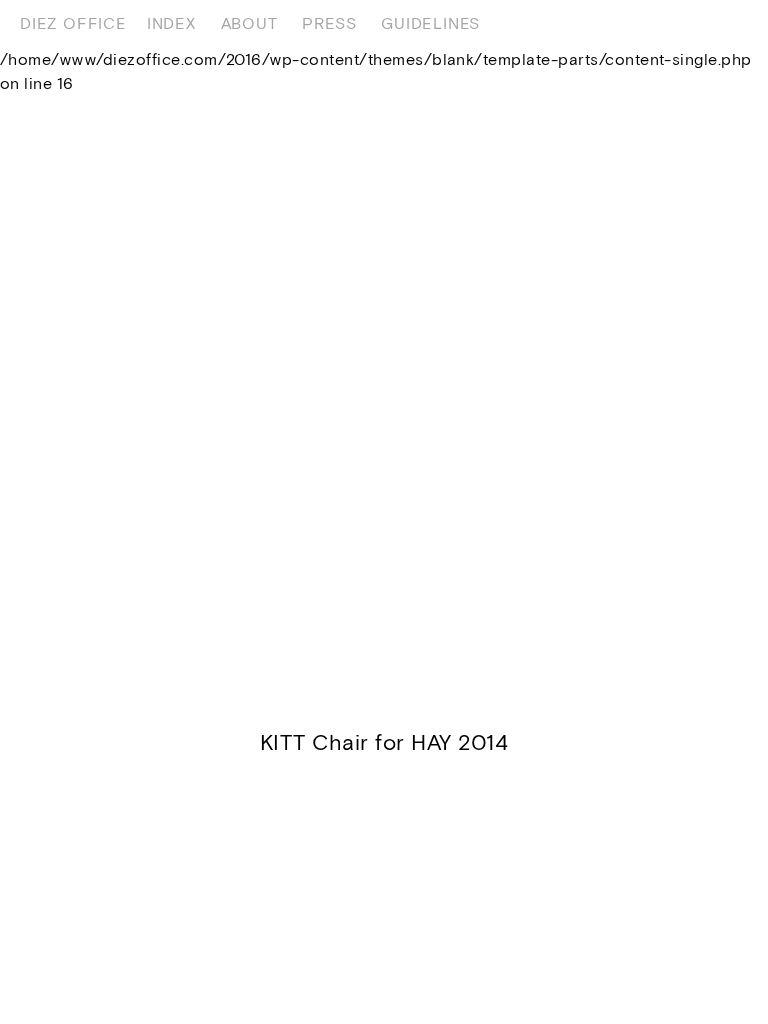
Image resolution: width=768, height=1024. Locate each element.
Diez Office (73, 23)
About (249, 23)
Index (171, 23)
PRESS (329, 23)
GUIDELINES (430, 23)
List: (720, 23)
